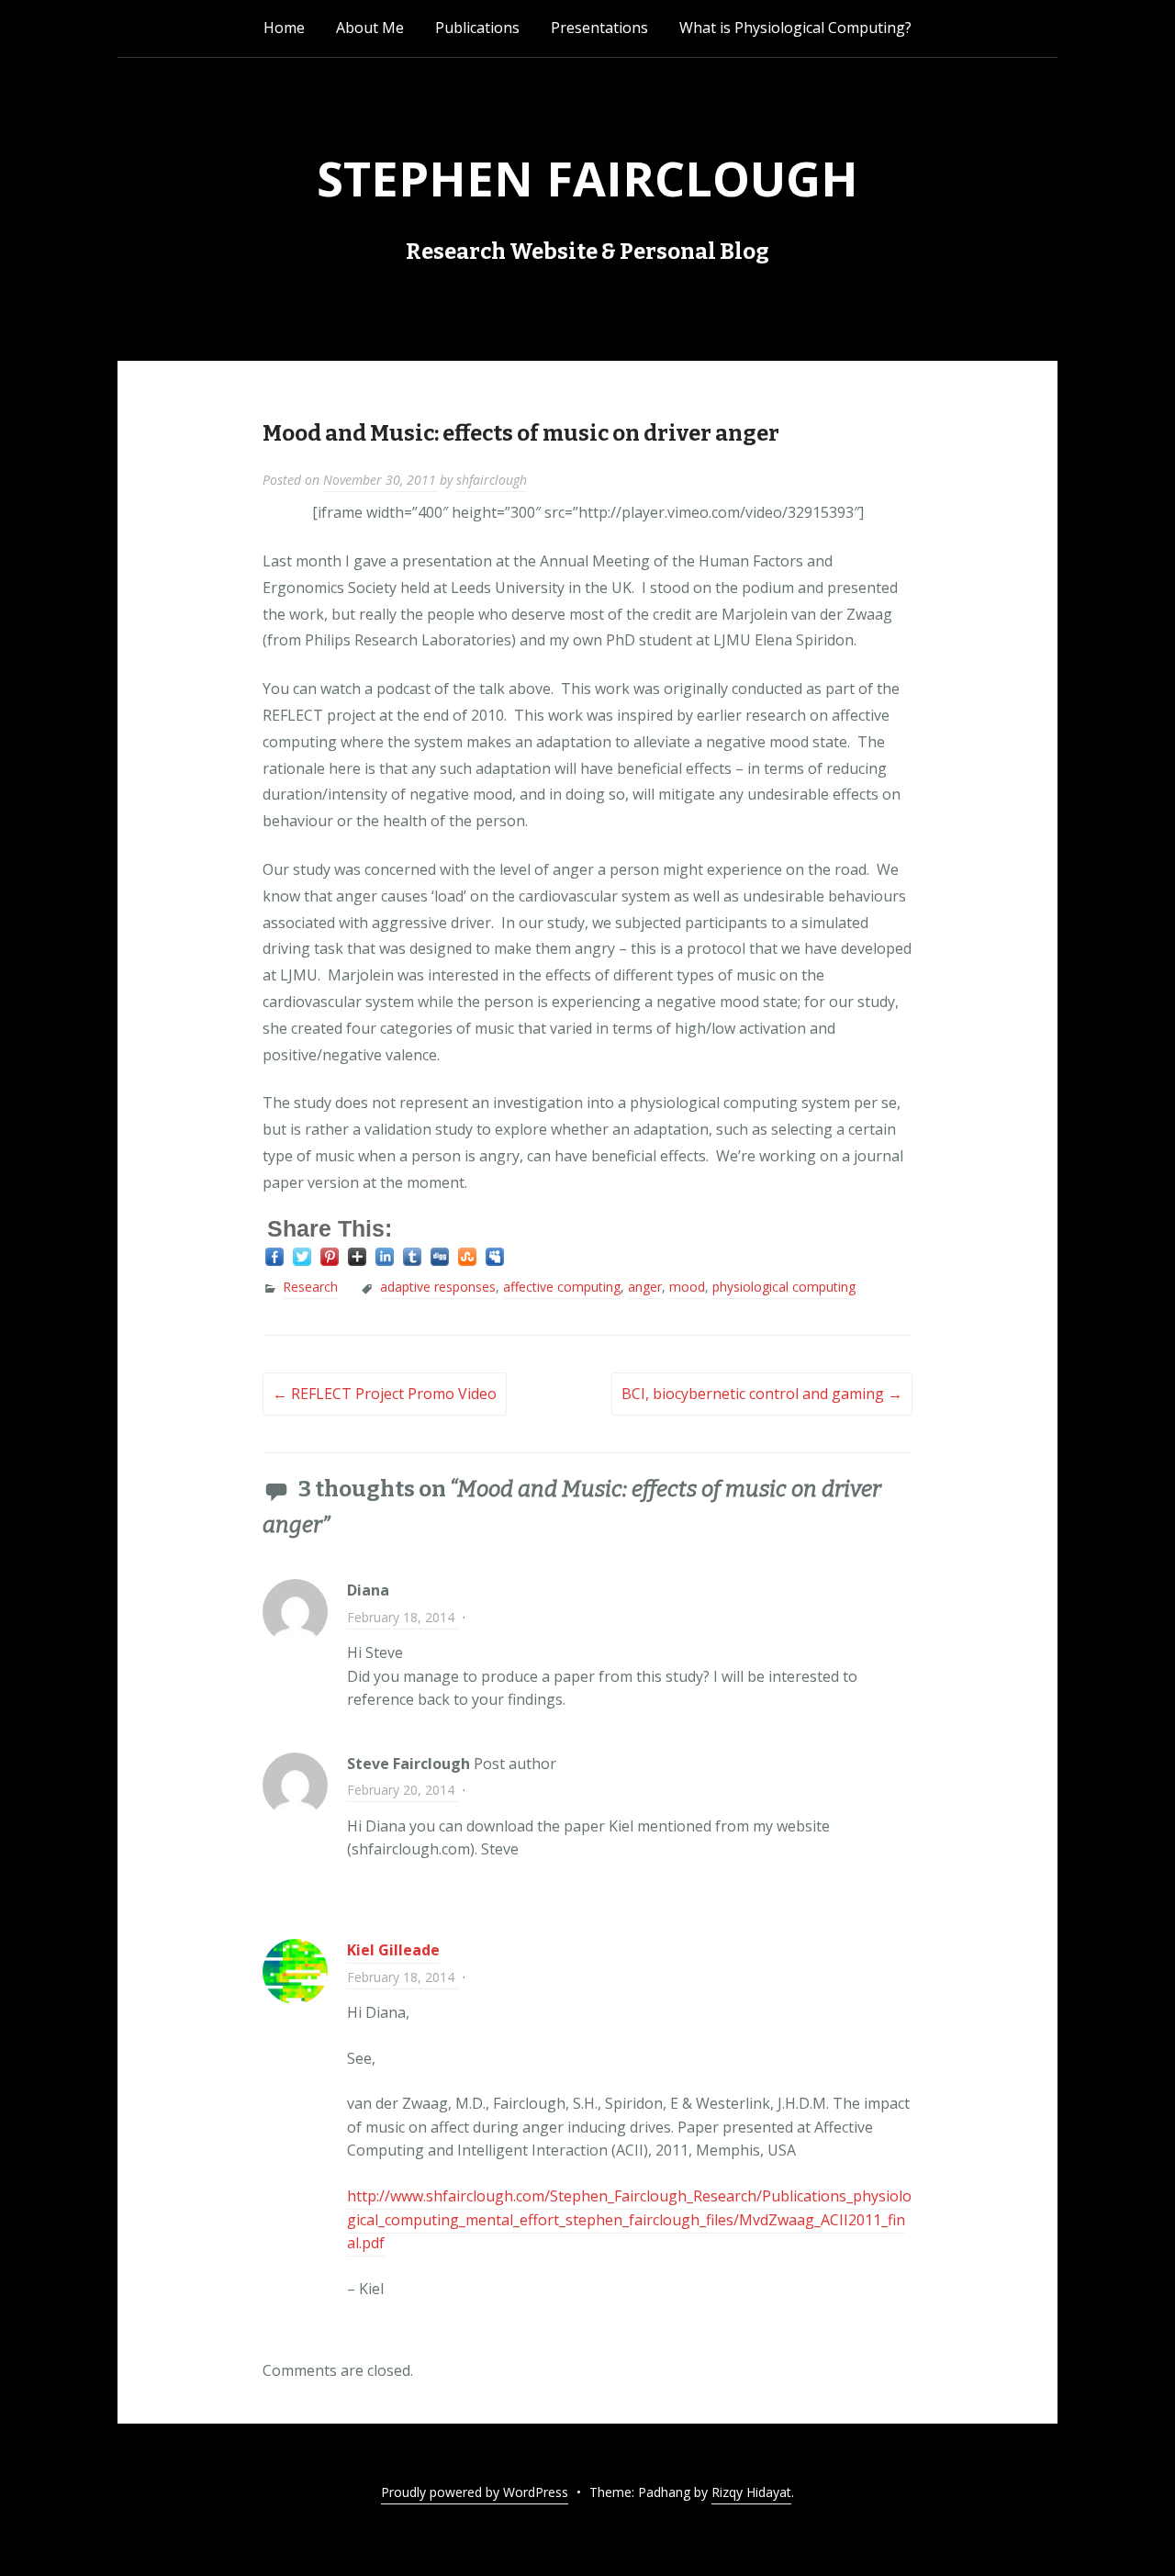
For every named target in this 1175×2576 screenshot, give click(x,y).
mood (687, 1287)
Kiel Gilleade (393, 1950)
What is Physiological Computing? (795, 28)
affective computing (562, 1287)
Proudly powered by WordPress (475, 2492)
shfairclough (492, 480)
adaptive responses (438, 1287)
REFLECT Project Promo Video (385, 1394)
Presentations (599, 28)
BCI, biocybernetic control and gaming (762, 1394)
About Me (370, 28)
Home (284, 28)
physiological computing (784, 1287)
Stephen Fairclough (587, 178)
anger (645, 1287)
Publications (477, 28)
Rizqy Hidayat (751, 2492)
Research (310, 1287)
